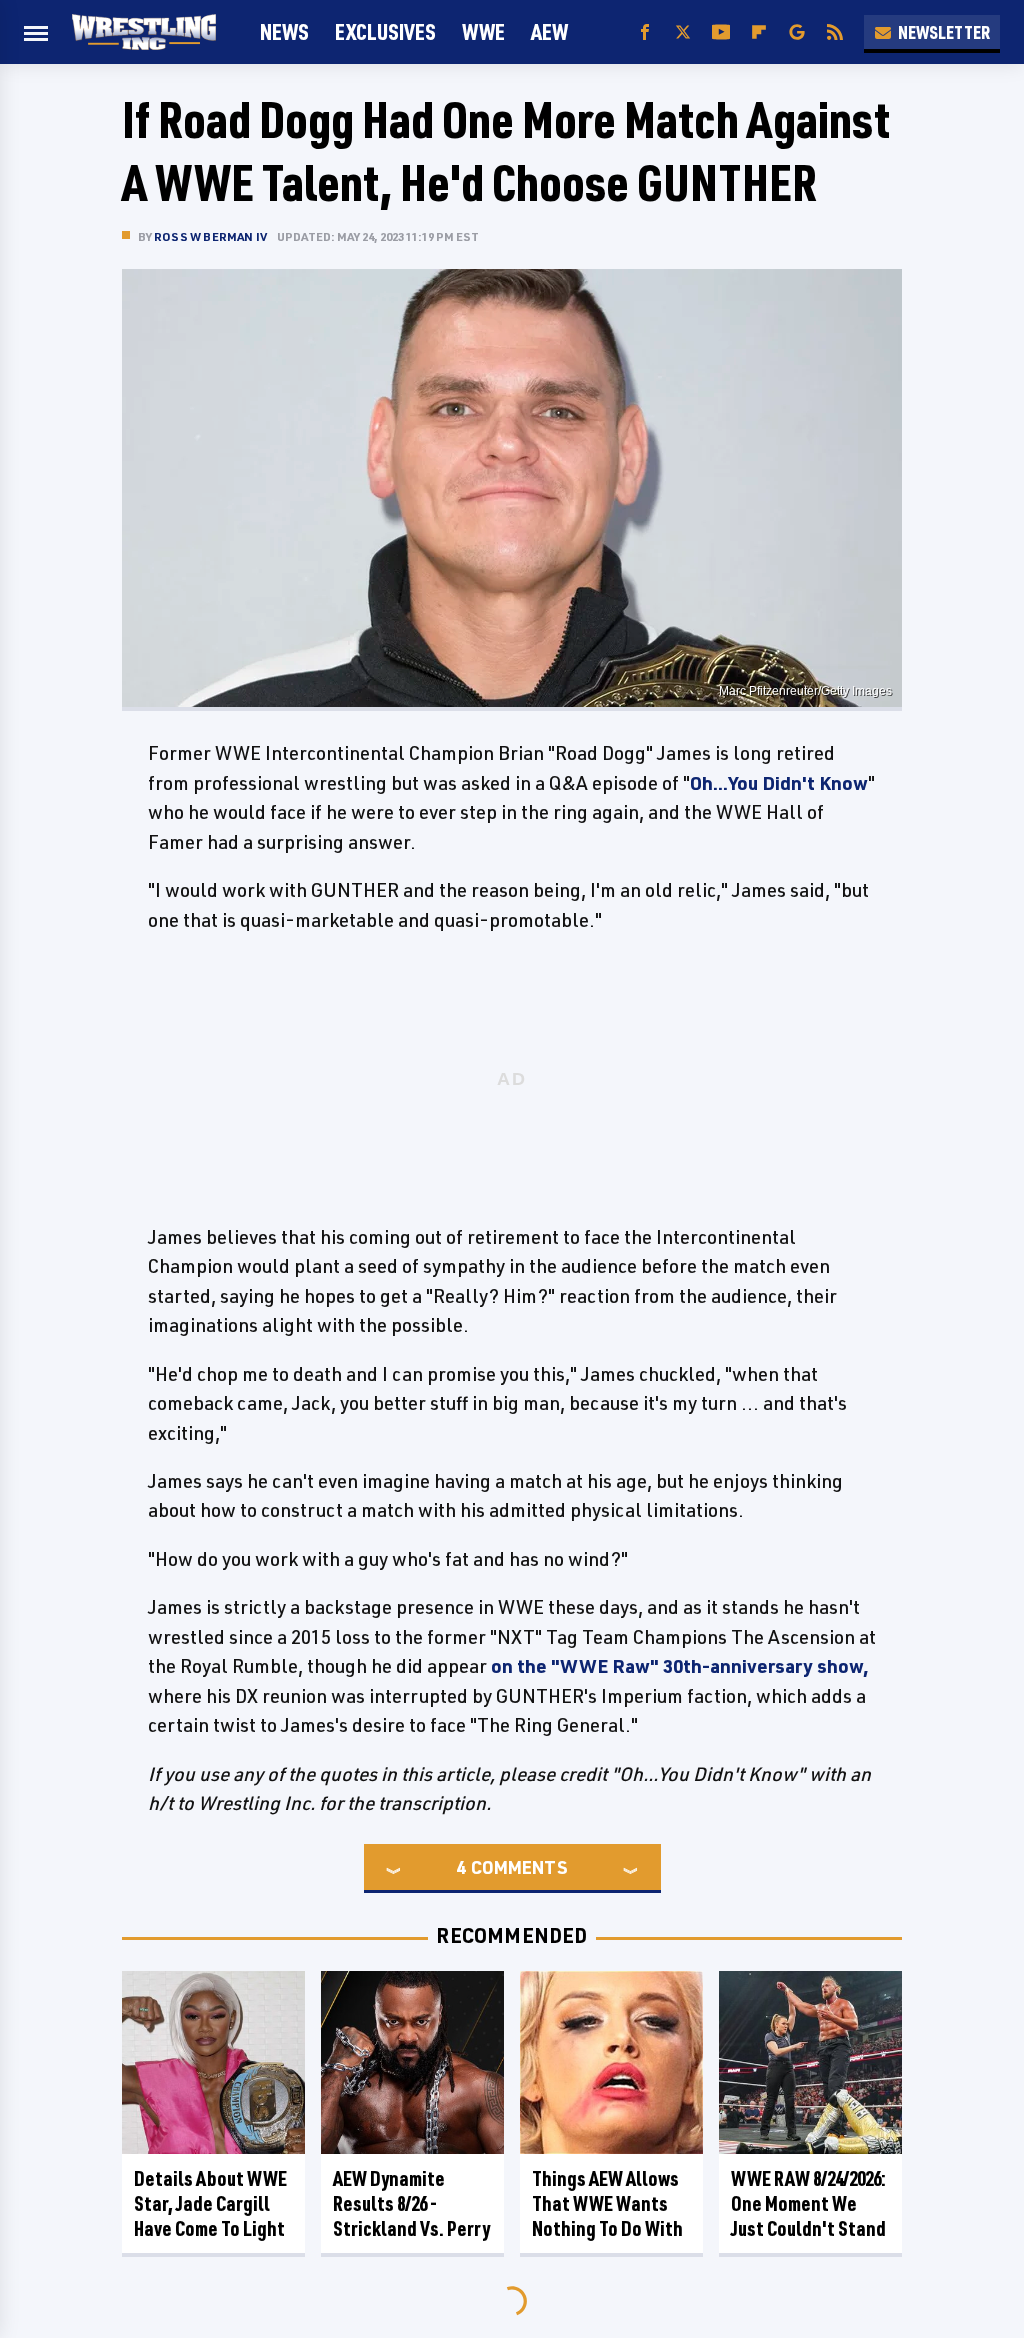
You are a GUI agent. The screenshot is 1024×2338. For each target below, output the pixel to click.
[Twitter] (683, 32)
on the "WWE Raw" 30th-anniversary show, (680, 1666)
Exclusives (385, 31)
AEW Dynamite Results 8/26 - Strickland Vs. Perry (411, 2203)
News (284, 31)
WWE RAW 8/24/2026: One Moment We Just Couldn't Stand (808, 2203)
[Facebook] (645, 32)
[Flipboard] (759, 32)
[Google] (797, 32)
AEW (549, 31)
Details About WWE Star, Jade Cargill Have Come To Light (210, 2203)
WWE (483, 31)
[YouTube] (721, 32)
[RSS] (835, 32)
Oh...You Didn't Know (779, 783)
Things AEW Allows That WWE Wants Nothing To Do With (607, 2203)
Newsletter (944, 32)
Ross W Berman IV (210, 236)
